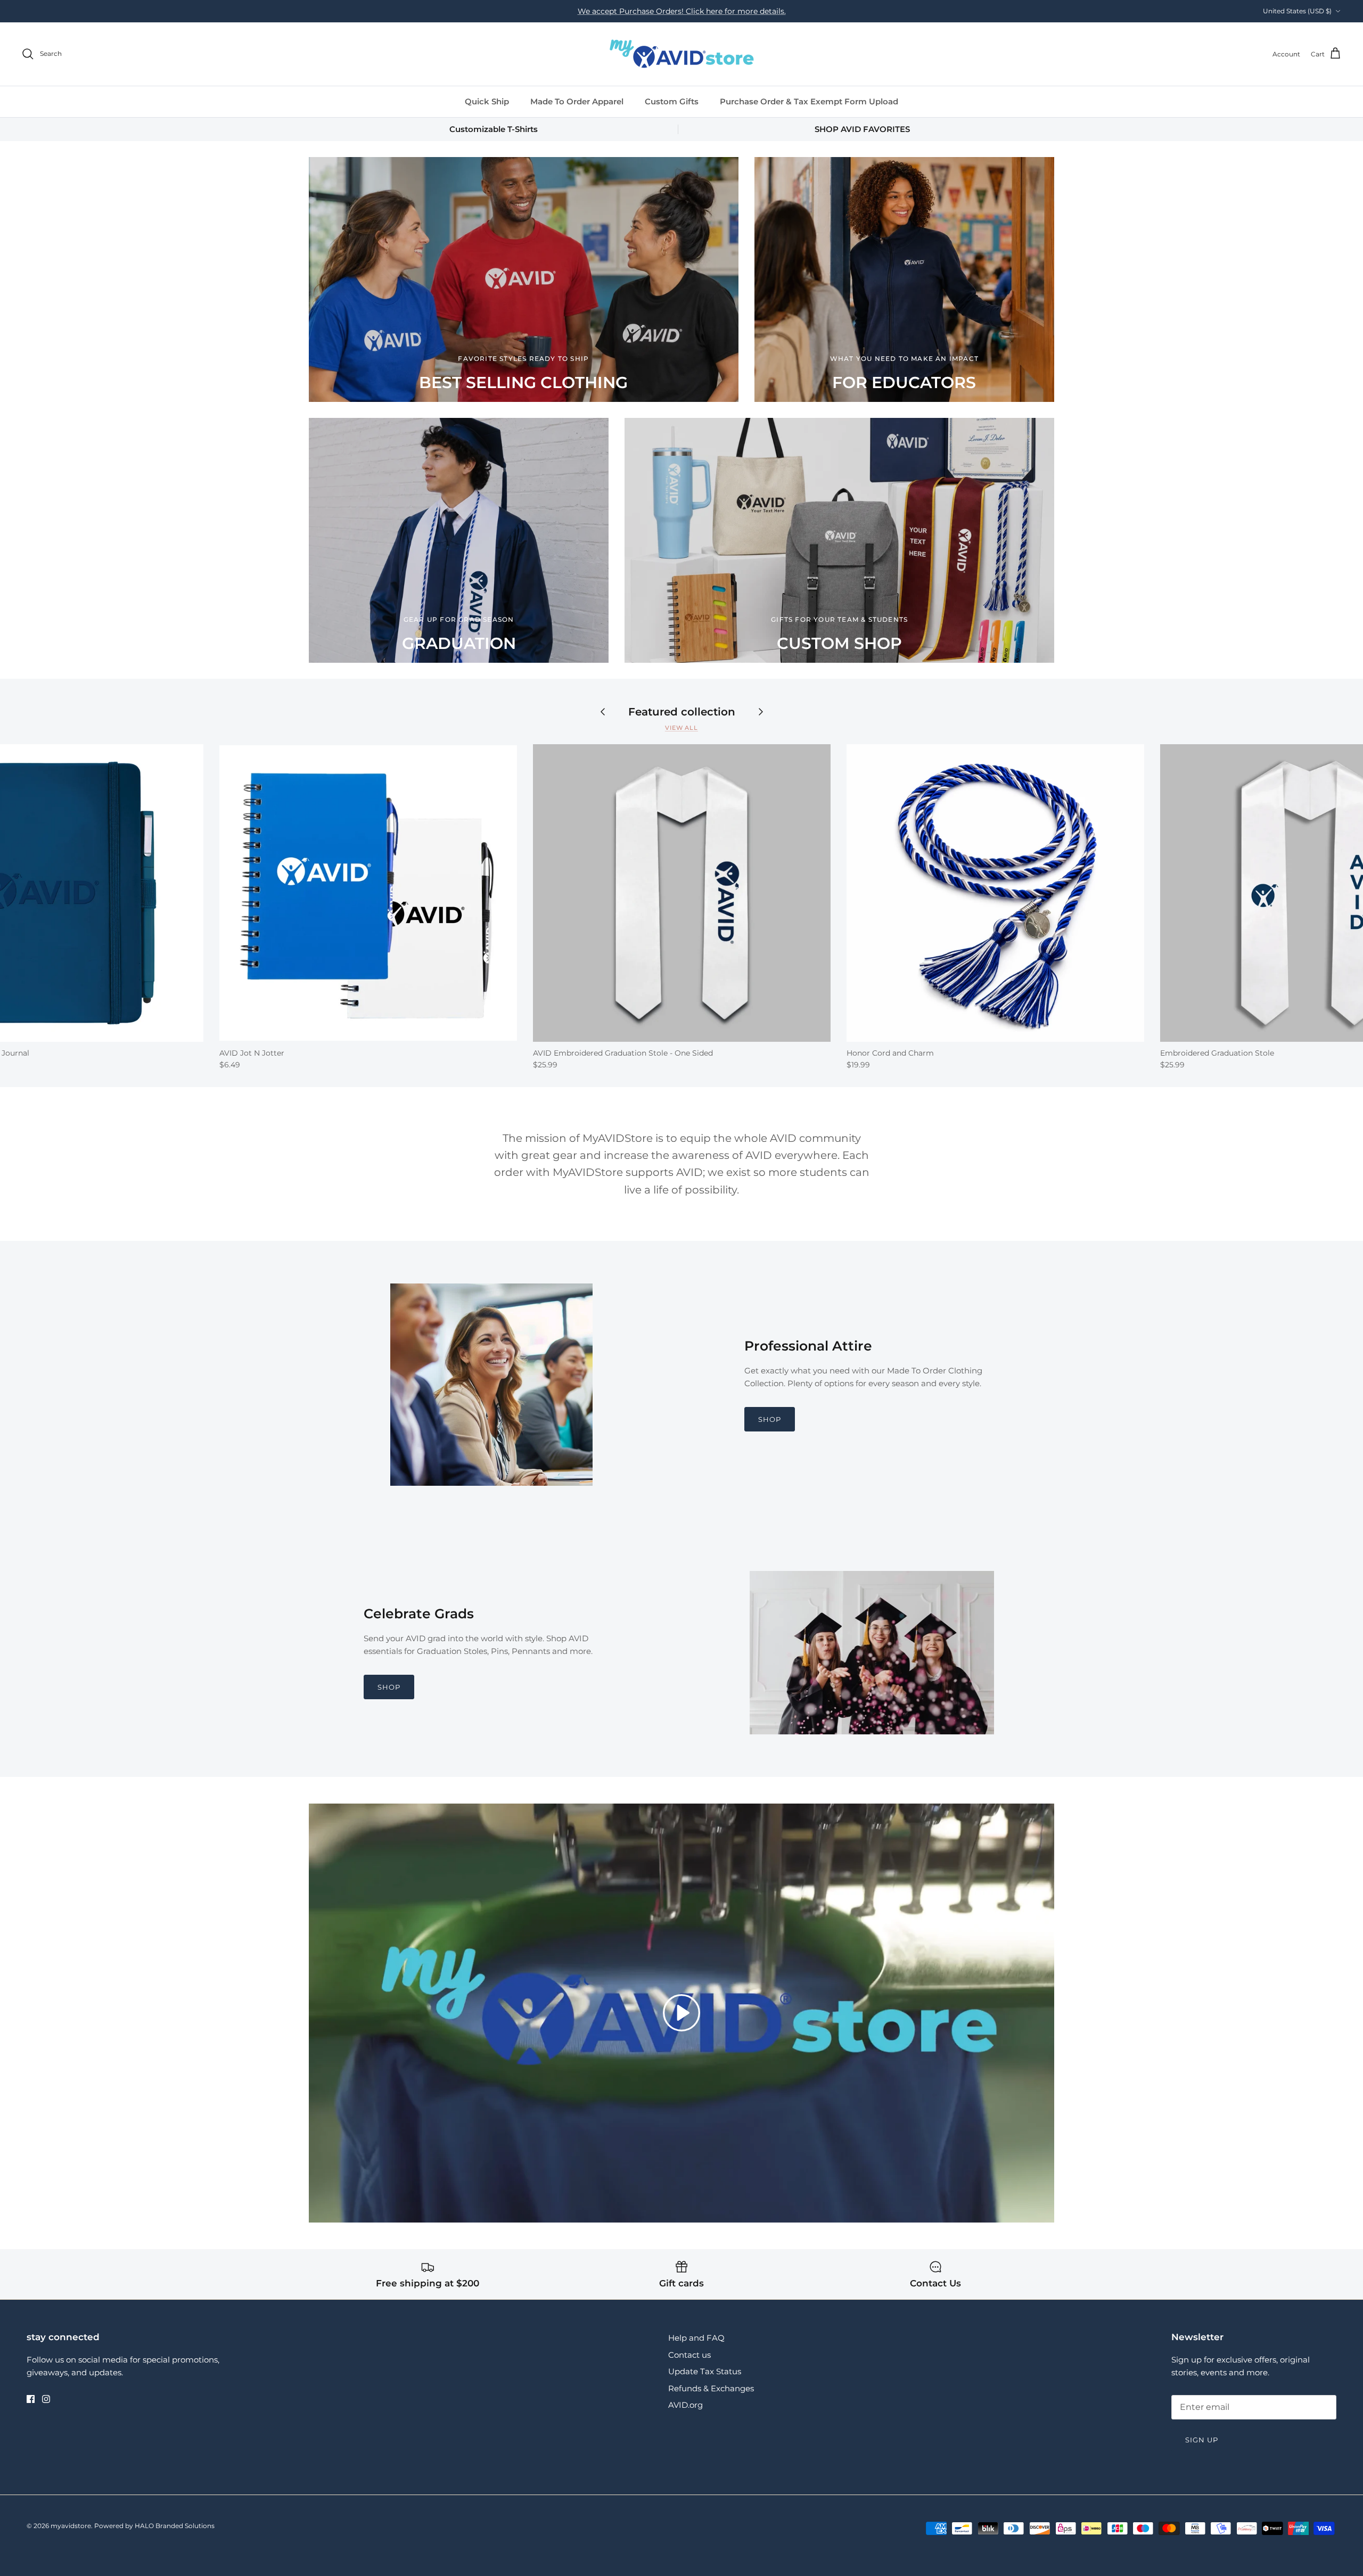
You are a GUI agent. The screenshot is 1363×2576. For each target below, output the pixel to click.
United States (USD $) (1297, 11)
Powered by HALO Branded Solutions (154, 2526)
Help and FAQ (696, 2338)
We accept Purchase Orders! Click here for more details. (682, 11)
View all (681, 728)
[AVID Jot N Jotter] (368, 893)
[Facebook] (31, 2399)
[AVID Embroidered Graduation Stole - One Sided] (682, 893)
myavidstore (71, 2526)
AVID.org (685, 2405)
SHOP (770, 1419)
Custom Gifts (672, 101)
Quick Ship (487, 101)
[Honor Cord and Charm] (995, 893)
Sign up (1202, 2440)
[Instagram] (46, 2399)
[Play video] (681, 2013)
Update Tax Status (705, 2371)
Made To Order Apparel (577, 101)
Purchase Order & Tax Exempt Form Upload (809, 101)
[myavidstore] (681, 54)
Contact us (689, 2355)
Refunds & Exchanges (711, 2388)
